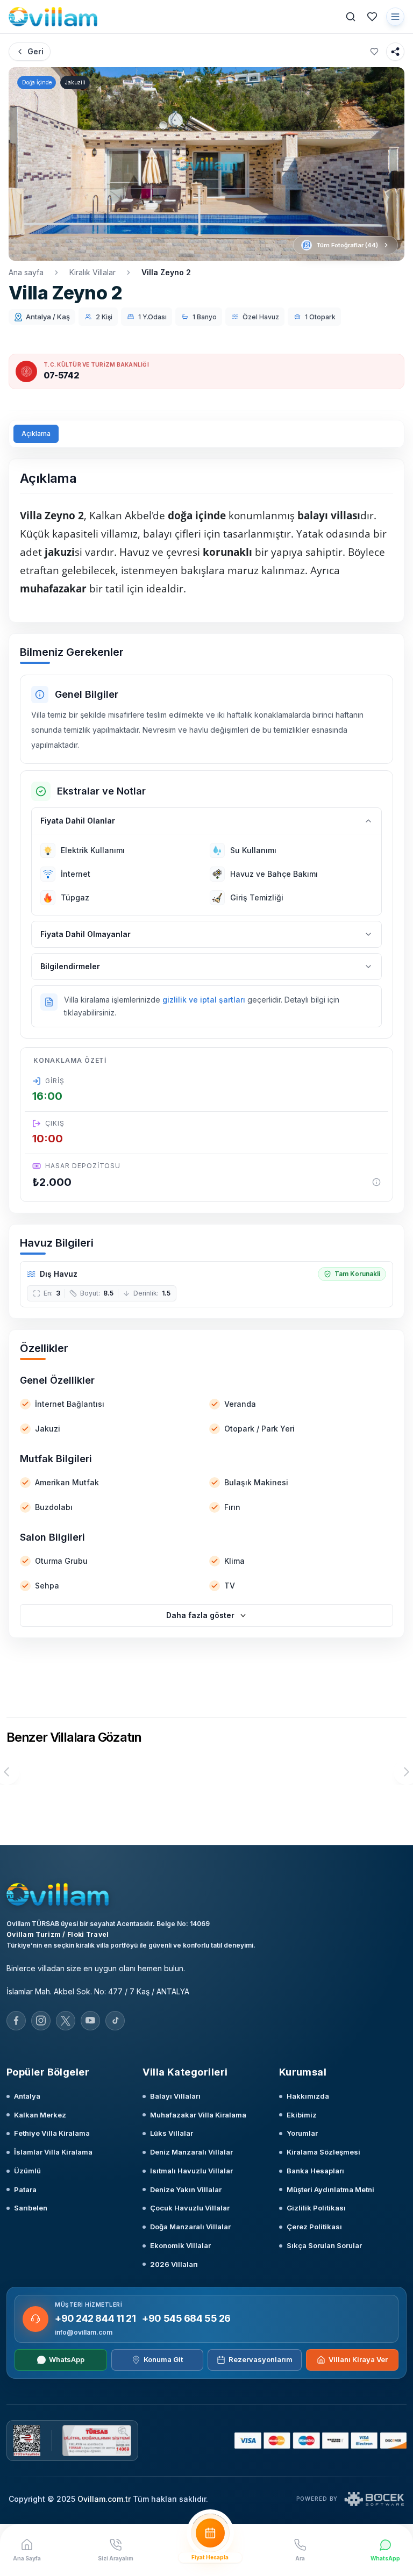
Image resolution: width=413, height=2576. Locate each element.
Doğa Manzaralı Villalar (190, 2227)
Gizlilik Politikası (316, 2208)
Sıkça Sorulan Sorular (324, 2245)
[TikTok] (115, 2021)
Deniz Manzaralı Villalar (191, 2152)
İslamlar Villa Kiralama (53, 2152)
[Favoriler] (372, 17)
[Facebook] (16, 2021)
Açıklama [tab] (36, 434)
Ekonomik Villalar (180, 2245)
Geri (35, 51)
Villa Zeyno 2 (166, 272)
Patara (25, 2189)
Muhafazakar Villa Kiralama (198, 2115)
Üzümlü (27, 2171)
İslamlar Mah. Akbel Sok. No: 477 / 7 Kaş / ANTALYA (98, 1991)
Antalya (27, 2096)
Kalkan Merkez (40, 2115)
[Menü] (395, 17)
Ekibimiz (302, 2115)
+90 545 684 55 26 (186, 2318)
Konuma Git (163, 2359)
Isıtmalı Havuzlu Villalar (191, 2171)
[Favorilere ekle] (374, 52)
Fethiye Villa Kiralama (52, 2133)
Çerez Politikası (314, 2227)
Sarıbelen (31, 2208)
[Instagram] (41, 2021)
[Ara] (351, 17)
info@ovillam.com (84, 2332)
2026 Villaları (174, 2264)
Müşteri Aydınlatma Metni (330, 2189)
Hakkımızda (308, 2096)
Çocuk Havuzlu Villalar (190, 2208)
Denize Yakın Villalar (186, 2189)
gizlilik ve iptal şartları (204, 1000)
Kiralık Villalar (92, 272)
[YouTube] (90, 2021)
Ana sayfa (26, 272)
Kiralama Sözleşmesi (323, 2152)
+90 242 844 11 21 (95, 2318)
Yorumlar (302, 2133)
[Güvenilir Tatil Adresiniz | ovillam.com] (53, 17)
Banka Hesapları (315, 2171)
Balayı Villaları (175, 2096)
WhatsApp (67, 2359)
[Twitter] (66, 2021)
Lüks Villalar (172, 2133)
